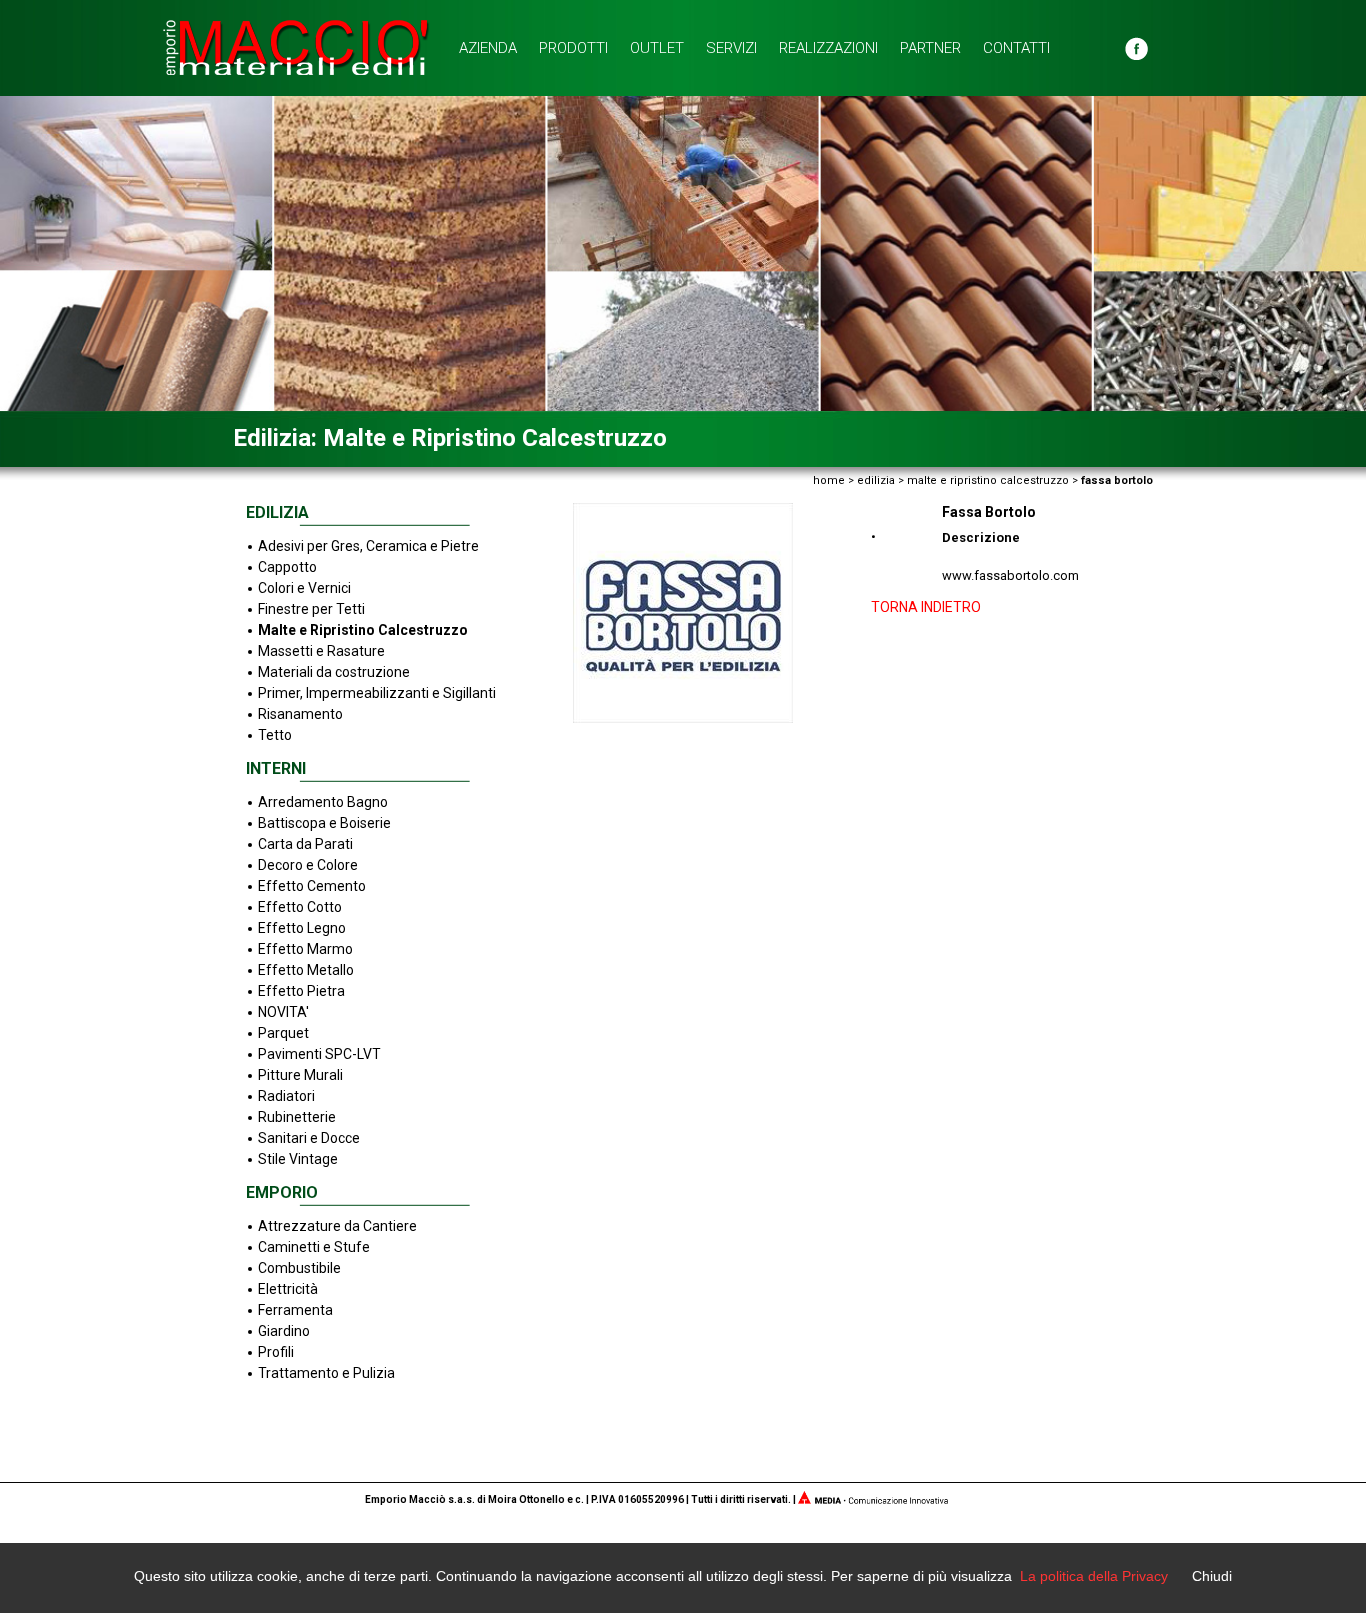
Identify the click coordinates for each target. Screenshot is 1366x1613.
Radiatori (286, 1096)
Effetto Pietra (301, 991)
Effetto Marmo (305, 949)
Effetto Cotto (300, 907)
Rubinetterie (297, 1117)
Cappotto (287, 567)
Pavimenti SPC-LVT (319, 1054)
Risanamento (300, 714)
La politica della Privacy (1094, 1576)
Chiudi (1212, 1576)
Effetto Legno (302, 928)
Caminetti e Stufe (314, 1247)
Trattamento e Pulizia (326, 1373)
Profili (276, 1352)
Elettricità (288, 1289)
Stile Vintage (298, 1159)
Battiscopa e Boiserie (324, 823)
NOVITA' (283, 1012)
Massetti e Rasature (321, 651)
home (829, 480)
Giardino (284, 1331)
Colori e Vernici (304, 588)
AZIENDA (488, 48)
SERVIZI (731, 48)
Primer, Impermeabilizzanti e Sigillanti (377, 693)
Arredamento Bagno (323, 802)
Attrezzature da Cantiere (337, 1226)
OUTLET (657, 48)
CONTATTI (1016, 48)
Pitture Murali (300, 1075)
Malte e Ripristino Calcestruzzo (363, 630)
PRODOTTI (573, 48)
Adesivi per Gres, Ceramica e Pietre (368, 546)
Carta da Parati (305, 844)
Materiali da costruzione (334, 672)
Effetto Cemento (312, 886)
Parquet (283, 1033)
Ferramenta (295, 1310)
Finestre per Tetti (311, 609)
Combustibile (299, 1268)
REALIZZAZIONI (828, 48)
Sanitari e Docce (309, 1138)
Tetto (275, 735)
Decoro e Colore (308, 865)
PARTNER (930, 48)
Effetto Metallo (306, 970)
